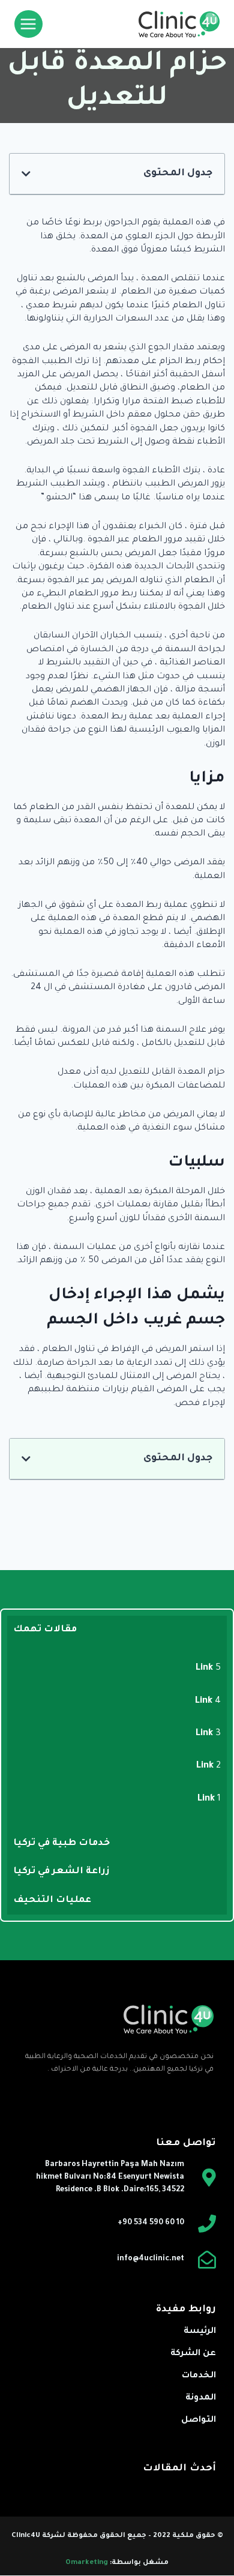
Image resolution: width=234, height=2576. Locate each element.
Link (205, 1668)
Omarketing (87, 2563)
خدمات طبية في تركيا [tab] (61, 1843)
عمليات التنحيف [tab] (52, 1900)
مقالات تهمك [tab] (45, 1630)
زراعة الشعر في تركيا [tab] (61, 1872)
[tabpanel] (117, 1737)
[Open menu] (28, 24)
